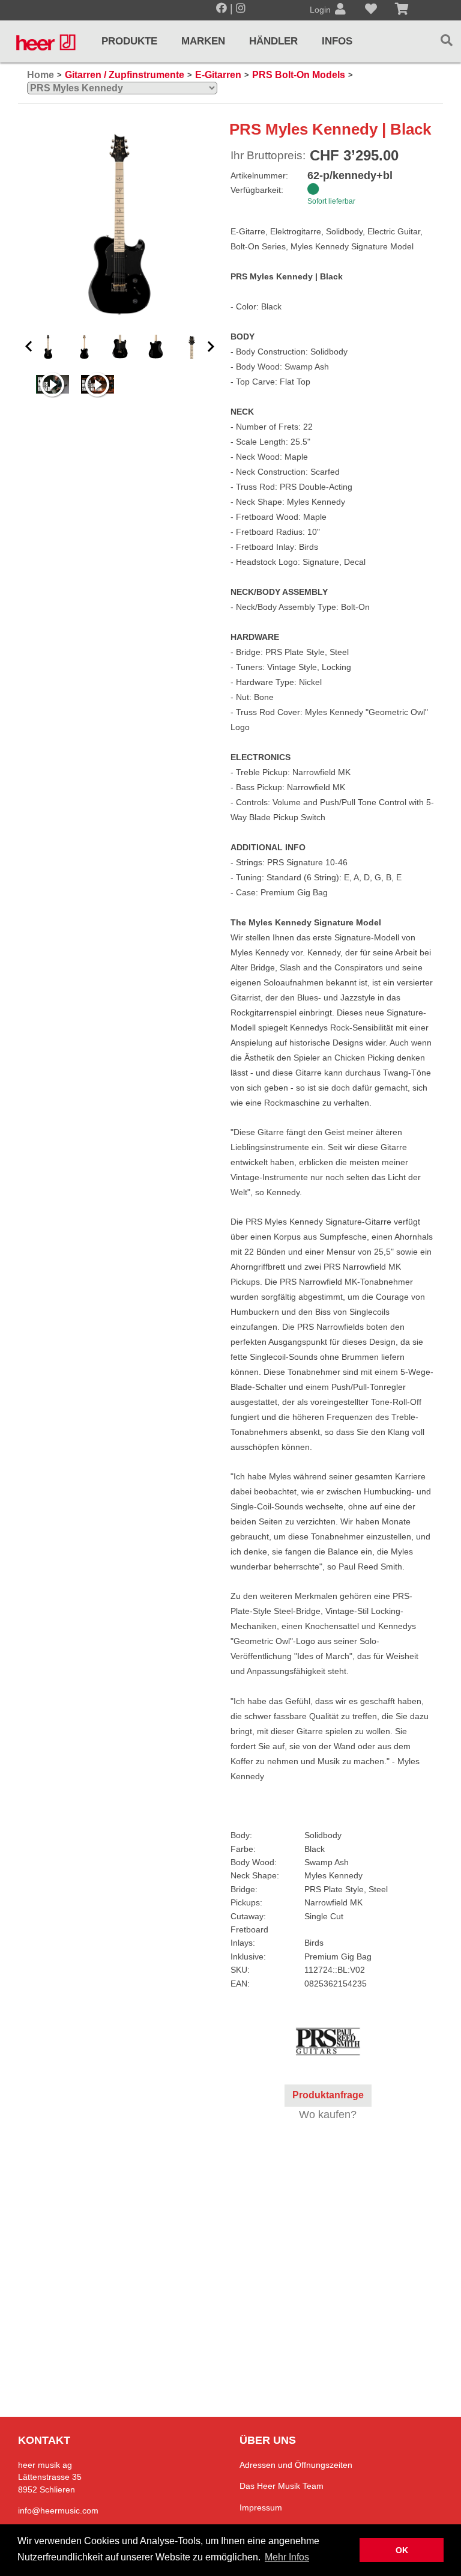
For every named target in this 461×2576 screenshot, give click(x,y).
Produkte (129, 41)
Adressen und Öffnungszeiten (296, 2465)
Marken (203, 41)
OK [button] (402, 2550)
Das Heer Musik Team (282, 2486)
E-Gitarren (218, 75)
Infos (337, 41)
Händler (273, 41)
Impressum (261, 2507)
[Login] (340, 10)
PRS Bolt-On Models (299, 75)
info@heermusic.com (58, 2511)
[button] (29, 347)
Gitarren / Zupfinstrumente (125, 75)
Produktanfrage (328, 2095)
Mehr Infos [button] (287, 2557)
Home (41, 75)
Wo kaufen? (328, 2115)
